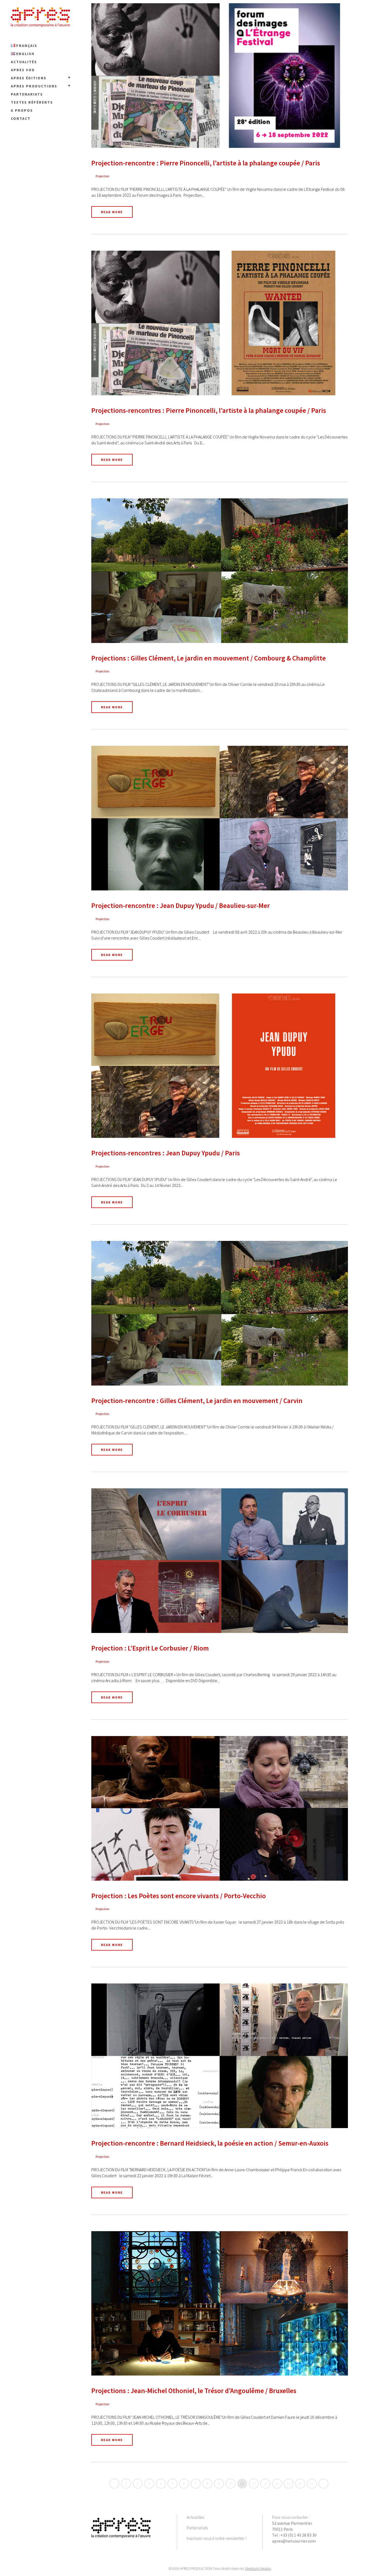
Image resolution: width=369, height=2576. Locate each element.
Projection (103, 176)
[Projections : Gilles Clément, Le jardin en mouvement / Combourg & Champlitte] (220, 571)
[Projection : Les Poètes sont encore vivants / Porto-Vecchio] (220, 1808)
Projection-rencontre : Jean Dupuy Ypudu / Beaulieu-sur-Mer (181, 906)
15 (289, 2483)
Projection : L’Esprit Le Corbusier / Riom (150, 1648)
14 (277, 2483)
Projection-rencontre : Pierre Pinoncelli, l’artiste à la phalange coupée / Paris (206, 163)
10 (230, 2483)
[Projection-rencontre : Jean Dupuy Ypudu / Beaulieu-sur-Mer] (220, 818)
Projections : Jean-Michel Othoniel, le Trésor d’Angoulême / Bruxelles (194, 2391)
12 (254, 2483)
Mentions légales (258, 2568)
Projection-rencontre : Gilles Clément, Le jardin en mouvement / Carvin (197, 1401)
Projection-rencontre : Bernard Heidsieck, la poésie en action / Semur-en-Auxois (210, 2143)
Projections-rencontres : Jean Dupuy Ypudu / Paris (166, 1153)
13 (265, 2483)
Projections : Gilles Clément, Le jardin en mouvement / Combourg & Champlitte (209, 658)
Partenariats (197, 2528)
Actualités (195, 2517)
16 (300, 2483)
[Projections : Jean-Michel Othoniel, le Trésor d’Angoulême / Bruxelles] (220, 2303)
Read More (112, 212)
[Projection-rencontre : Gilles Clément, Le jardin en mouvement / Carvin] (220, 1313)
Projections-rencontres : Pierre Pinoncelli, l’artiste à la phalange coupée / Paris (209, 410)
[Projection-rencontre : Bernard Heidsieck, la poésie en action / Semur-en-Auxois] (220, 2056)
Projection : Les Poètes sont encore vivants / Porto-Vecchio (179, 1896)
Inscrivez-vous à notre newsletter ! (217, 2538)
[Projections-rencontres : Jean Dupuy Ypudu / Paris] (220, 1066)
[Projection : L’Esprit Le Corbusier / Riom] (220, 1561)
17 (312, 2483)
